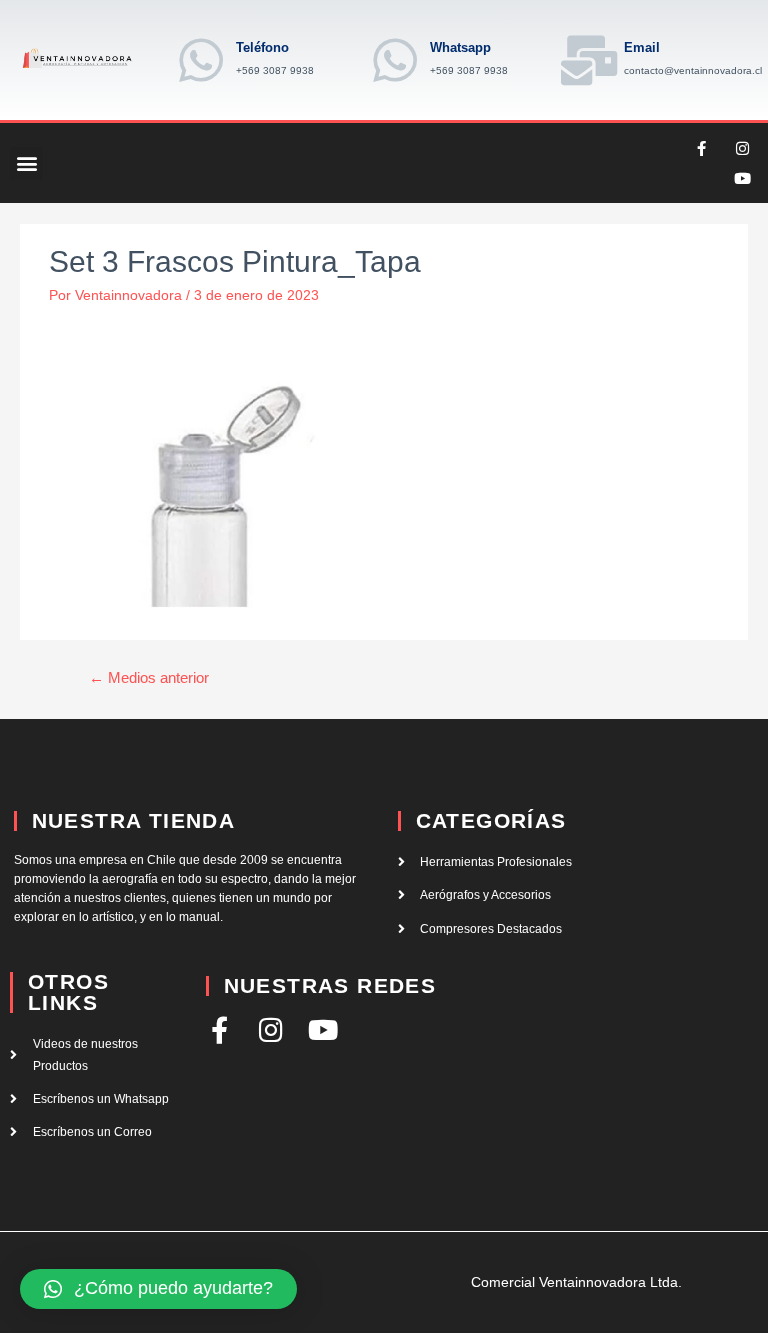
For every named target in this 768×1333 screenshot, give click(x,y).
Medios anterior (149, 678)
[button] (26, 163)
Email (642, 47)
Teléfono (262, 47)
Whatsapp (460, 47)
